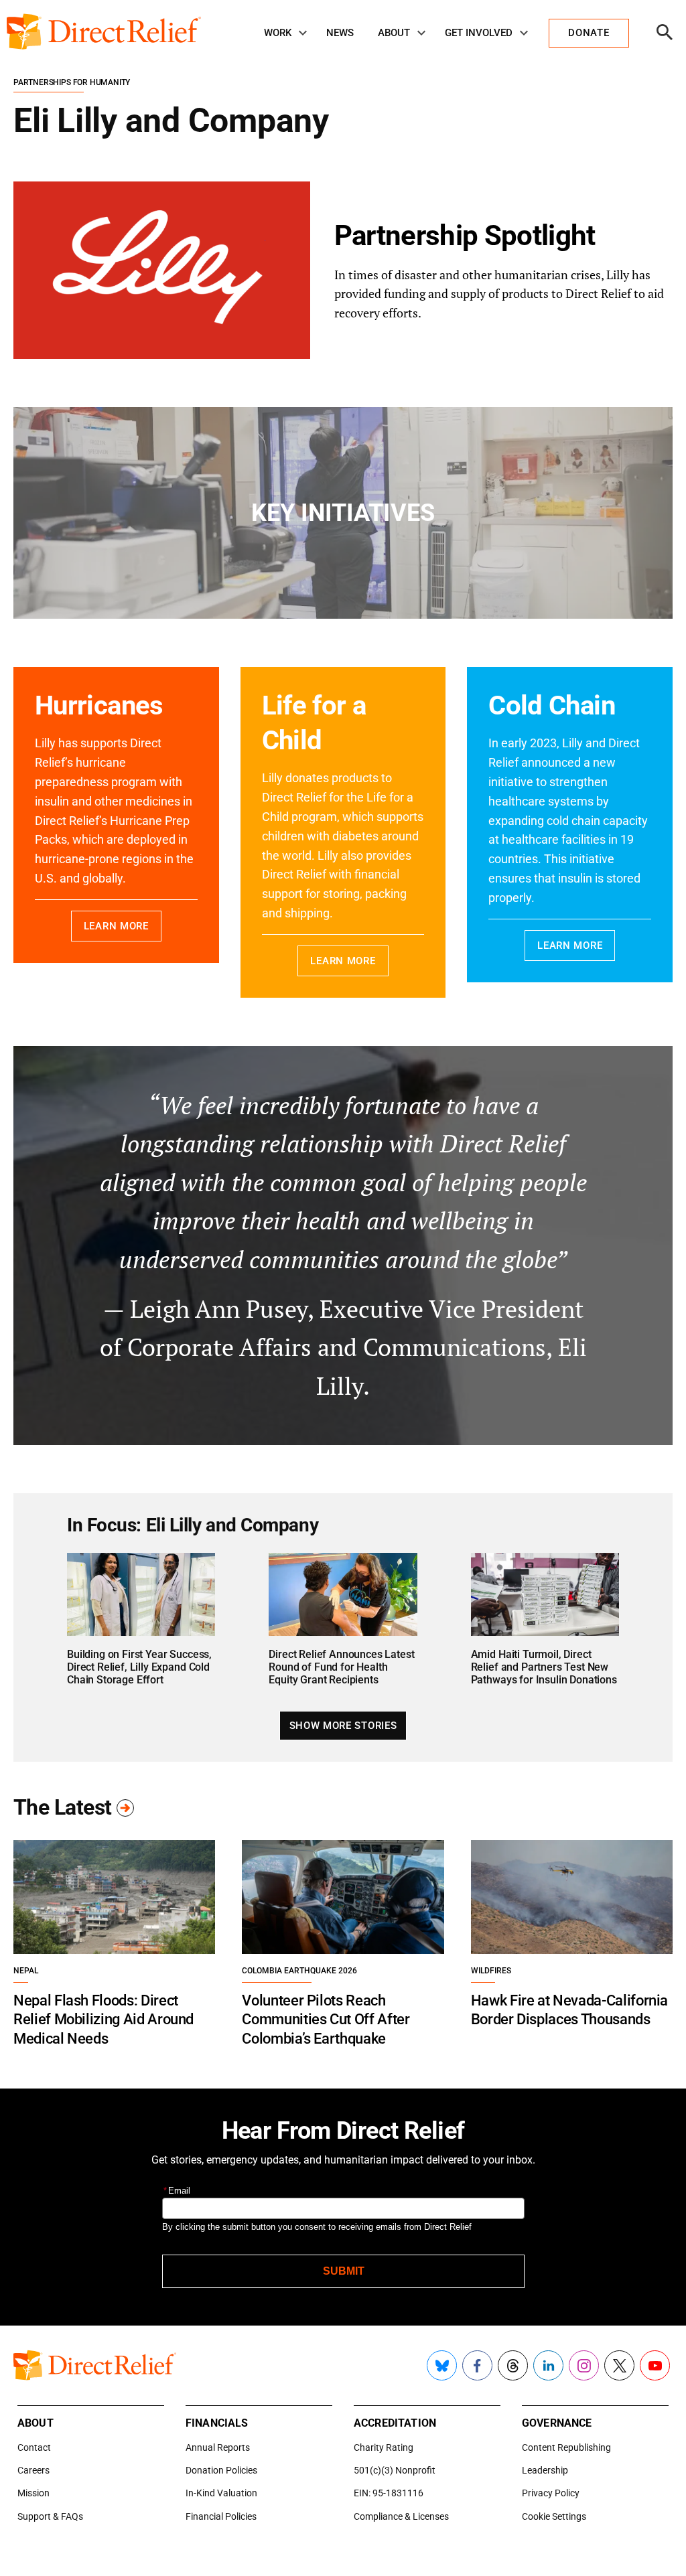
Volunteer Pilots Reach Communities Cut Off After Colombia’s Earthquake (326, 2020)
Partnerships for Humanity (72, 82)
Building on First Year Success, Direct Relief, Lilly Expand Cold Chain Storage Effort (139, 1667)
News (340, 33)
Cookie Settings (554, 2516)
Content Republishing (566, 2447)
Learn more (116, 926)
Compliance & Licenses (401, 2516)
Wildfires (491, 1971)
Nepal (26, 1971)
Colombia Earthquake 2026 (299, 1971)
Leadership (545, 2470)
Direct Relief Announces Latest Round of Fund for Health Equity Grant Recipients (341, 1667)
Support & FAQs (50, 2516)
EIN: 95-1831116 (389, 2493)
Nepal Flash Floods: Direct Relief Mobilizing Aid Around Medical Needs (104, 2020)
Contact (34, 2447)
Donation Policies (221, 2470)
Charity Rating (384, 2447)
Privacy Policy (551, 2493)
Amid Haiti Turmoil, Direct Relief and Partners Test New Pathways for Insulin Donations (544, 1667)
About (394, 33)
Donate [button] (589, 33)
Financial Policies (221, 2516)
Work (278, 33)
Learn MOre (570, 945)
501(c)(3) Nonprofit (395, 2470)
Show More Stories (343, 1726)
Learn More (343, 961)
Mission (33, 2493)
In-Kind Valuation (221, 2493)
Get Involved (479, 33)
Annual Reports (218, 2447)
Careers (33, 2470)
